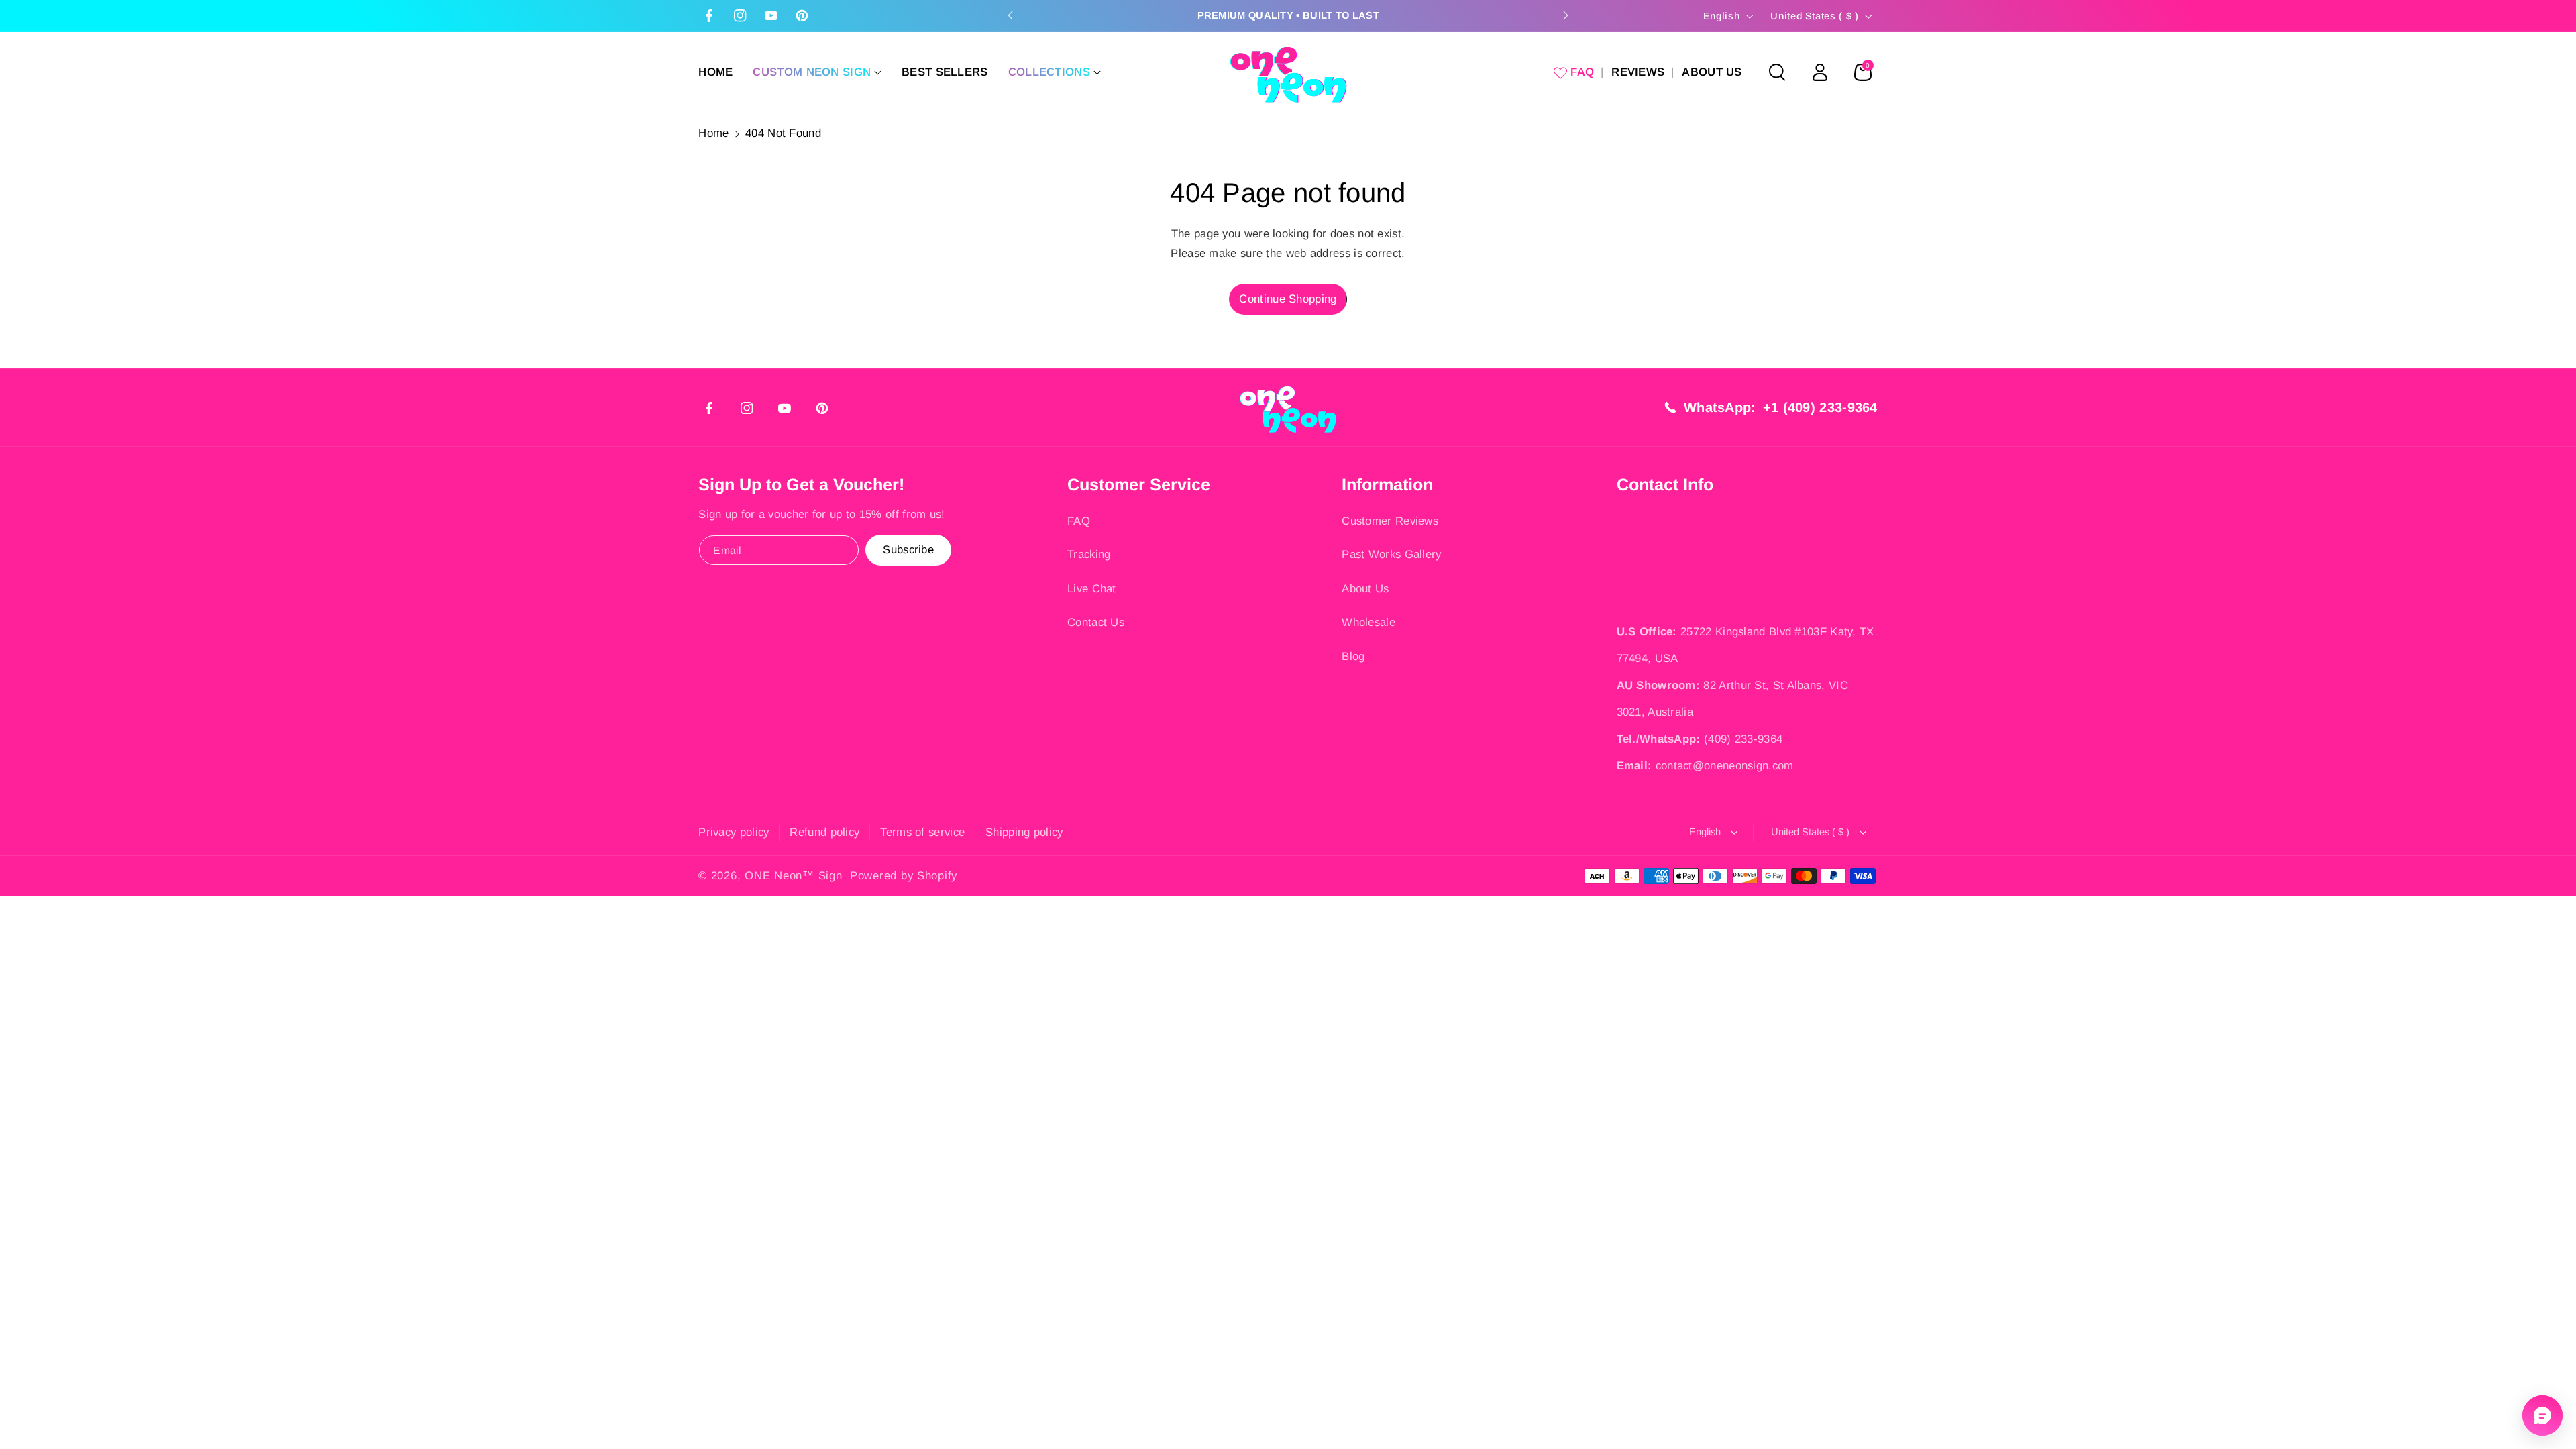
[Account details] (1820, 72)
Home (713, 133)
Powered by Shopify (904, 876)
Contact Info (1665, 484)
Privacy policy (734, 832)
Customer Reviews (1390, 521)
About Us (1365, 589)
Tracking (1089, 554)
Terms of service (922, 832)
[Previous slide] (1010, 15)
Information (1387, 484)
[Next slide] (1566, 15)
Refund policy (824, 832)
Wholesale (1368, 622)
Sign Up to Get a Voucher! (801, 484)
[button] (817, 72)
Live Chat (1092, 589)
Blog (1353, 656)
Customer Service (1139, 484)
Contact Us (1096, 622)
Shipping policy (1024, 832)
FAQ (1079, 521)
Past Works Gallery (1391, 554)
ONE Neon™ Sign (793, 876)
